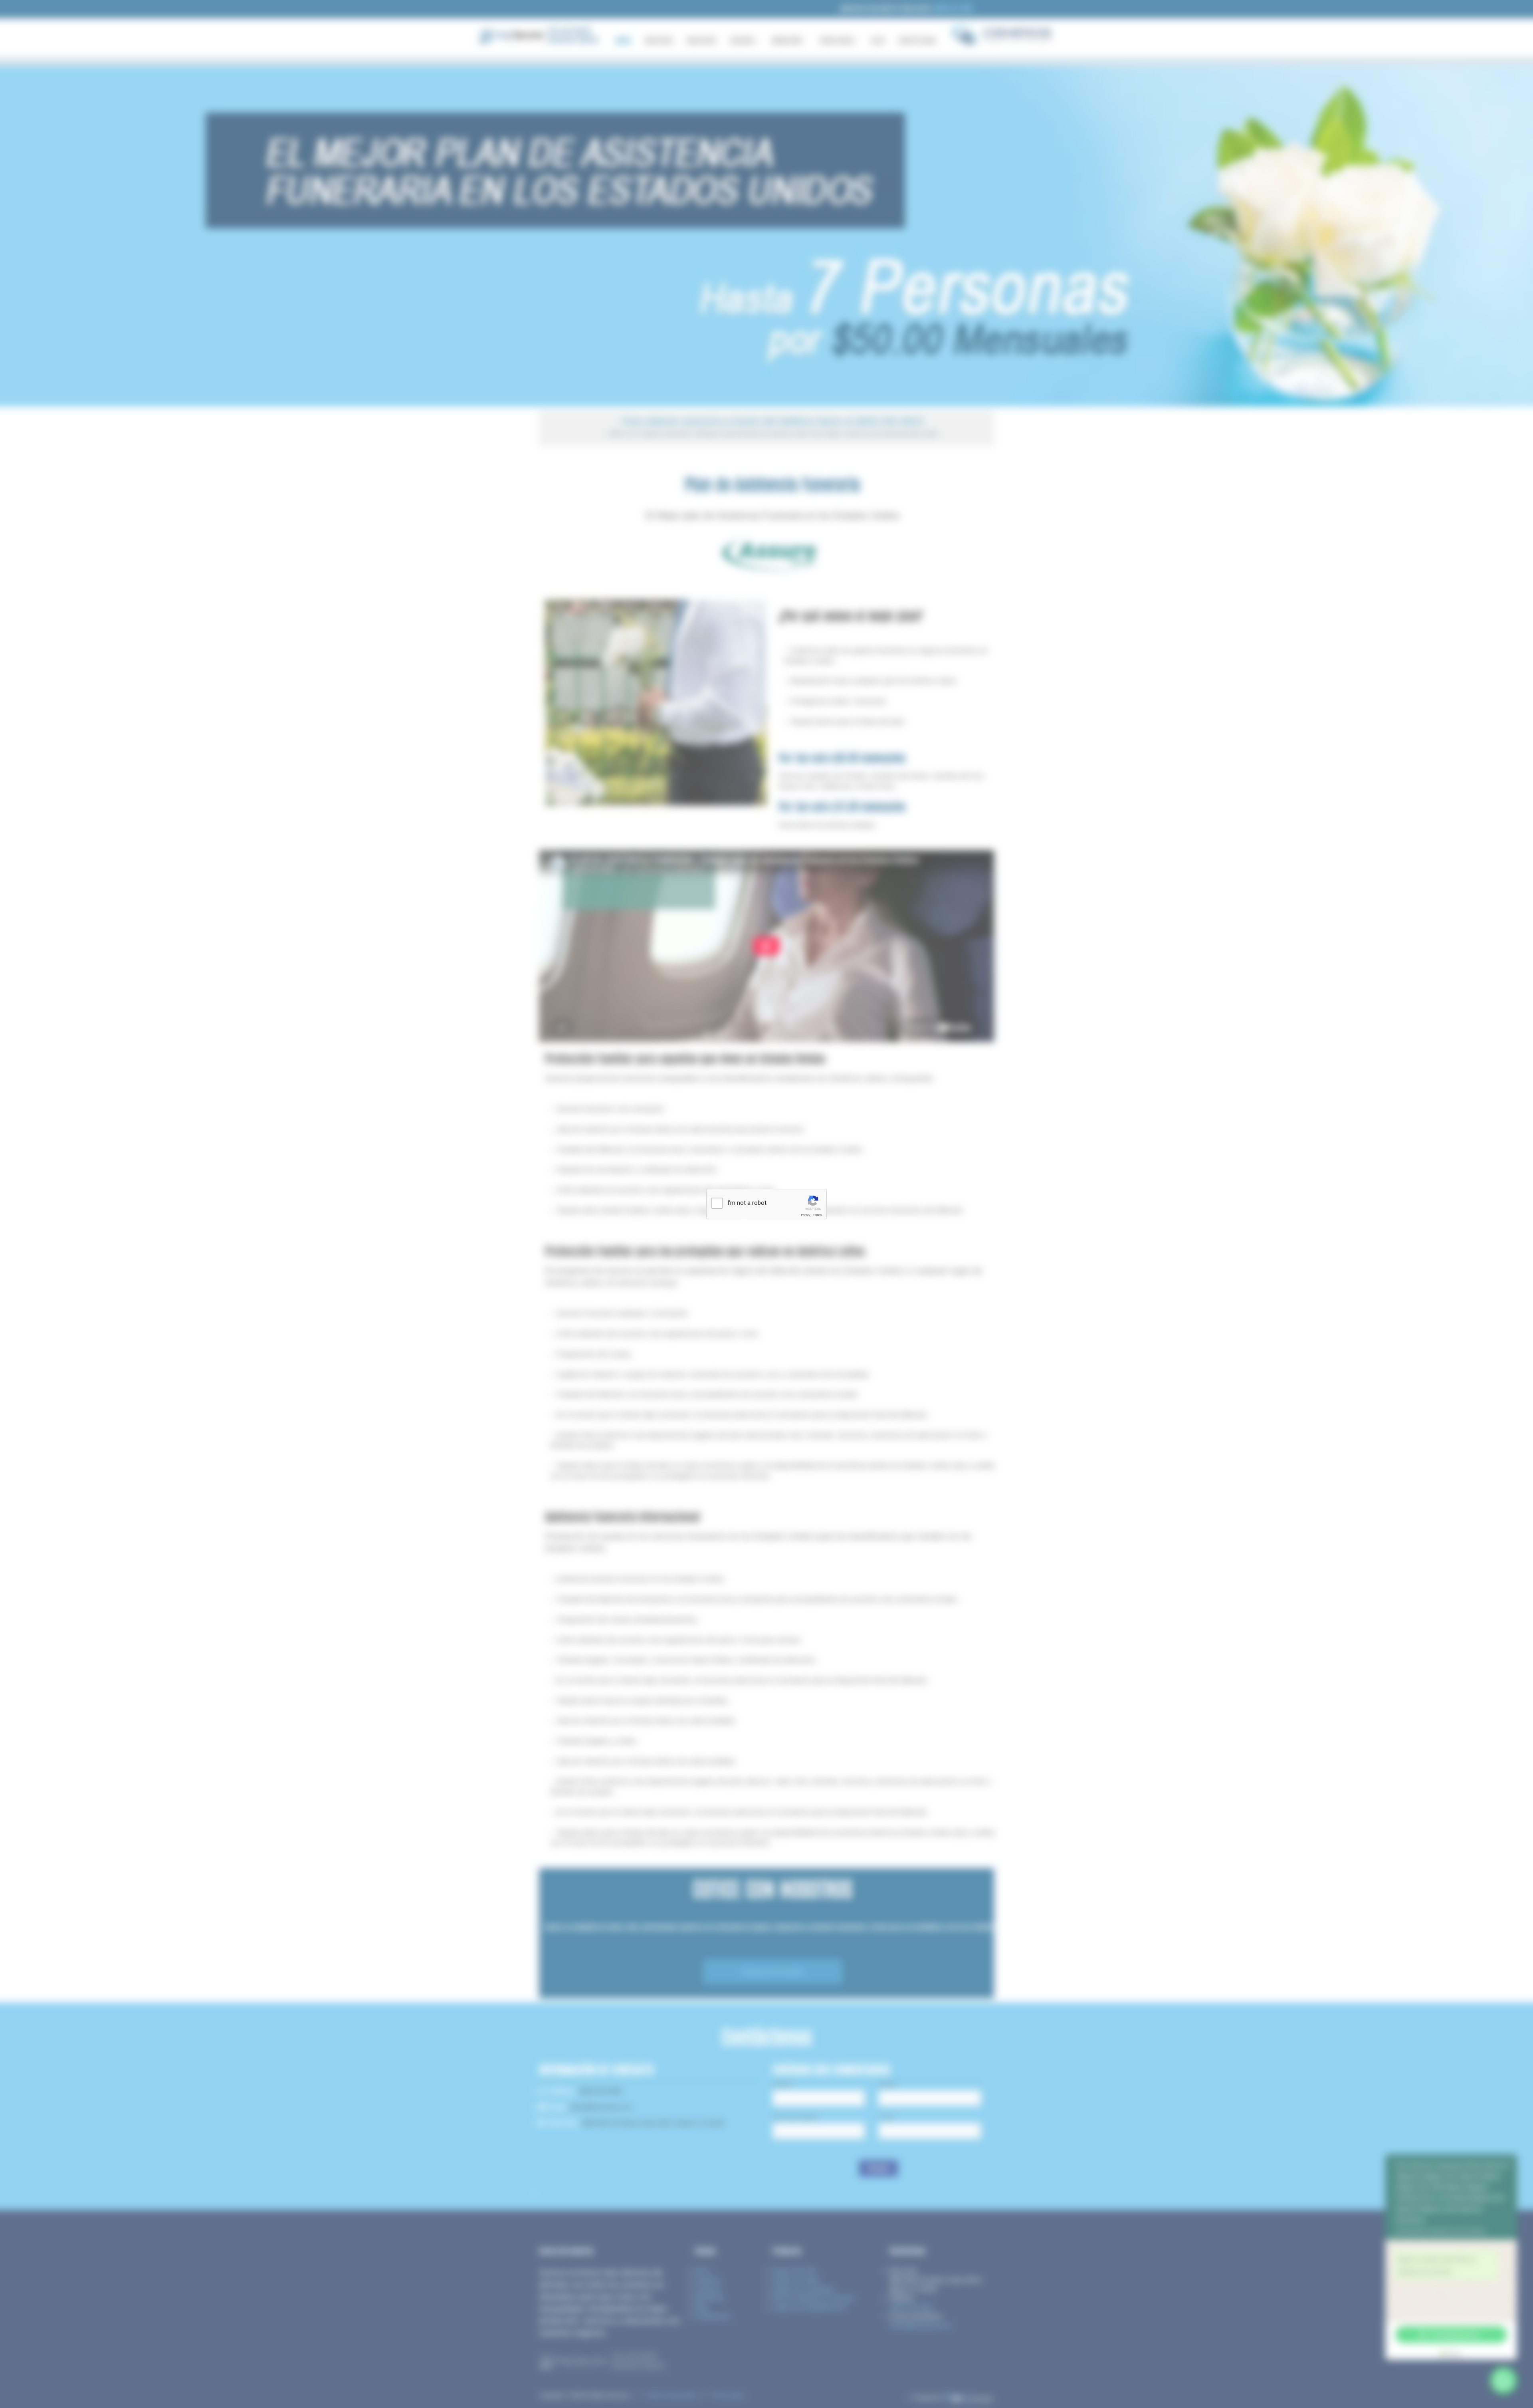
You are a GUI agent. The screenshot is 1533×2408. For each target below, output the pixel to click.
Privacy (806, 1215)
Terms (817, 1215)
